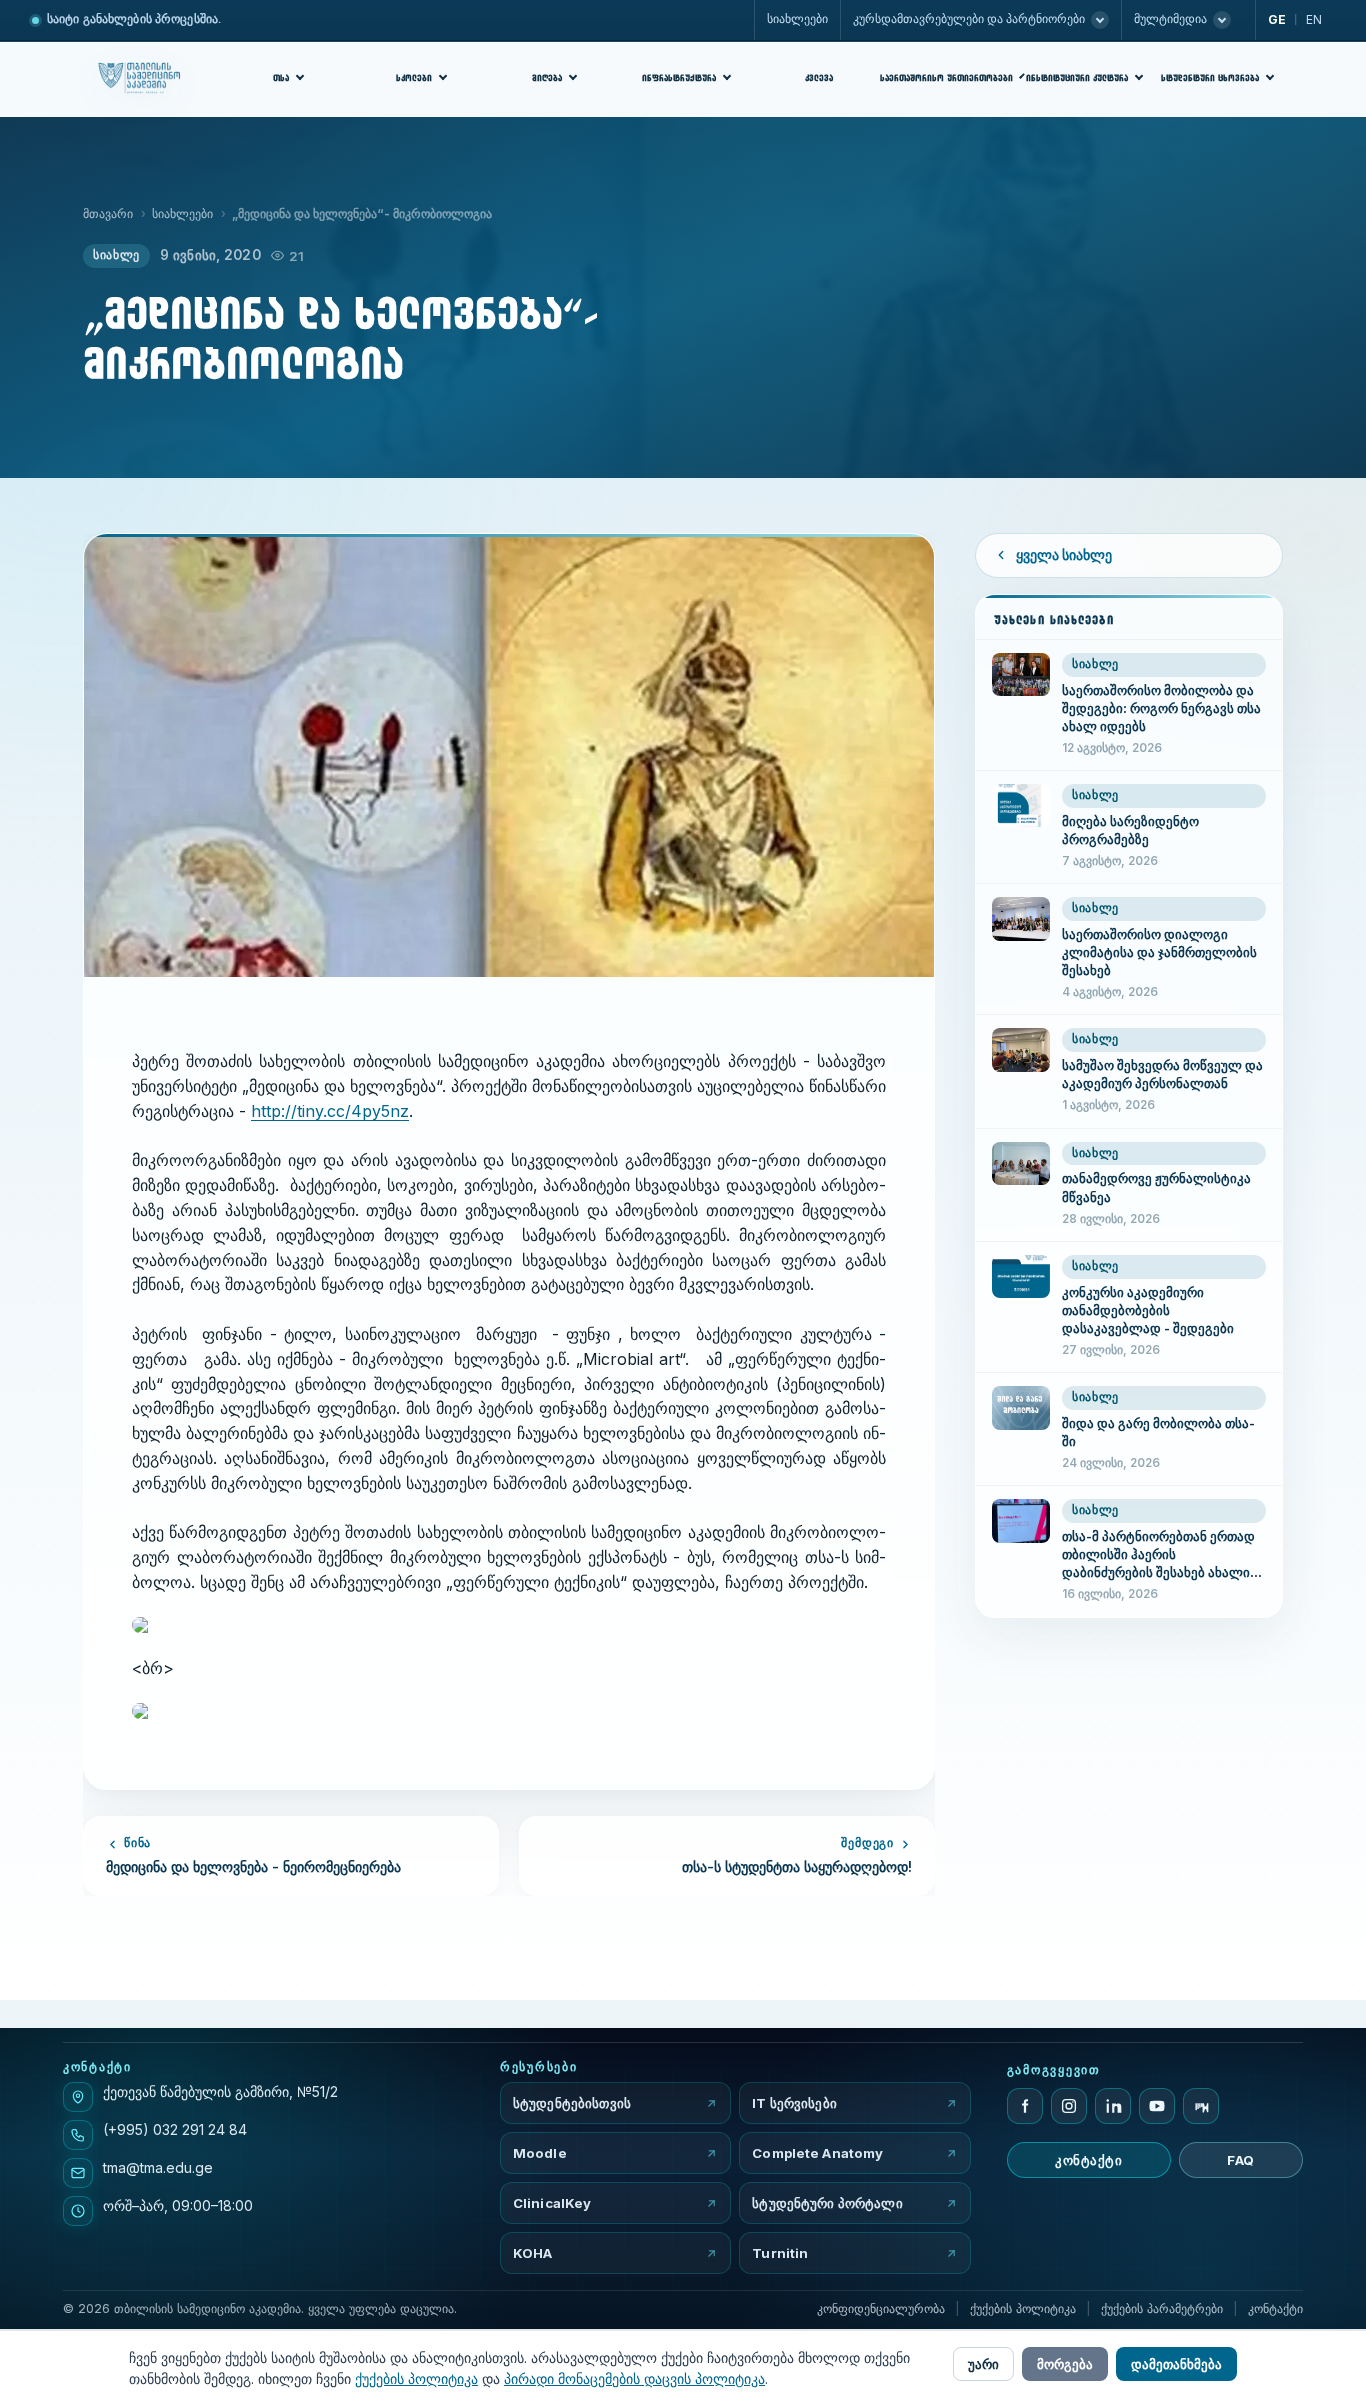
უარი (983, 2364)
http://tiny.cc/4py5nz (330, 1111)
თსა (281, 78)
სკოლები (414, 78)
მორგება (1065, 2364)
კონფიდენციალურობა (881, 2308)
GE (1277, 19)
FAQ (1241, 2160)
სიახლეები (797, 19)
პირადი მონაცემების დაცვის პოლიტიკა (634, 2378)
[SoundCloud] (1201, 2106)
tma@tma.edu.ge (158, 2167)
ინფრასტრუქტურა (679, 78)
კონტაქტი (1088, 2160)
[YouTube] (1157, 2106)
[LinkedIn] (1113, 2106)
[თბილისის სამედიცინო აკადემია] (144, 78)
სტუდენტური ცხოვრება (1210, 78)
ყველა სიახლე (1064, 555)
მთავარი (108, 213)
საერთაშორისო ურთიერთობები (949, 78)
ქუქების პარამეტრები (1162, 2308)
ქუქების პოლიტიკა (1023, 2308)
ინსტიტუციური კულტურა (1077, 78)
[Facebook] (1025, 2106)
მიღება (547, 78)
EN (1314, 19)
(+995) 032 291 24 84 (175, 2129)
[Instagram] (1069, 2106)
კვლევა (819, 78)
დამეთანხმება (1176, 2364)
